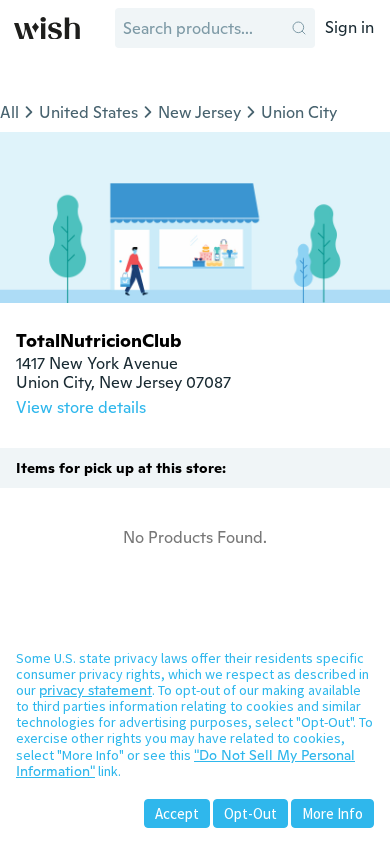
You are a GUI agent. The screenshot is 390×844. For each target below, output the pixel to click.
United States (88, 112)
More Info (332, 813)
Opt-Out (250, 813)
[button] (299, 28)
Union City (299, 112)
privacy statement (95, 690)
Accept (177, 813)
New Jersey (199, 112)
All (9, 112)
